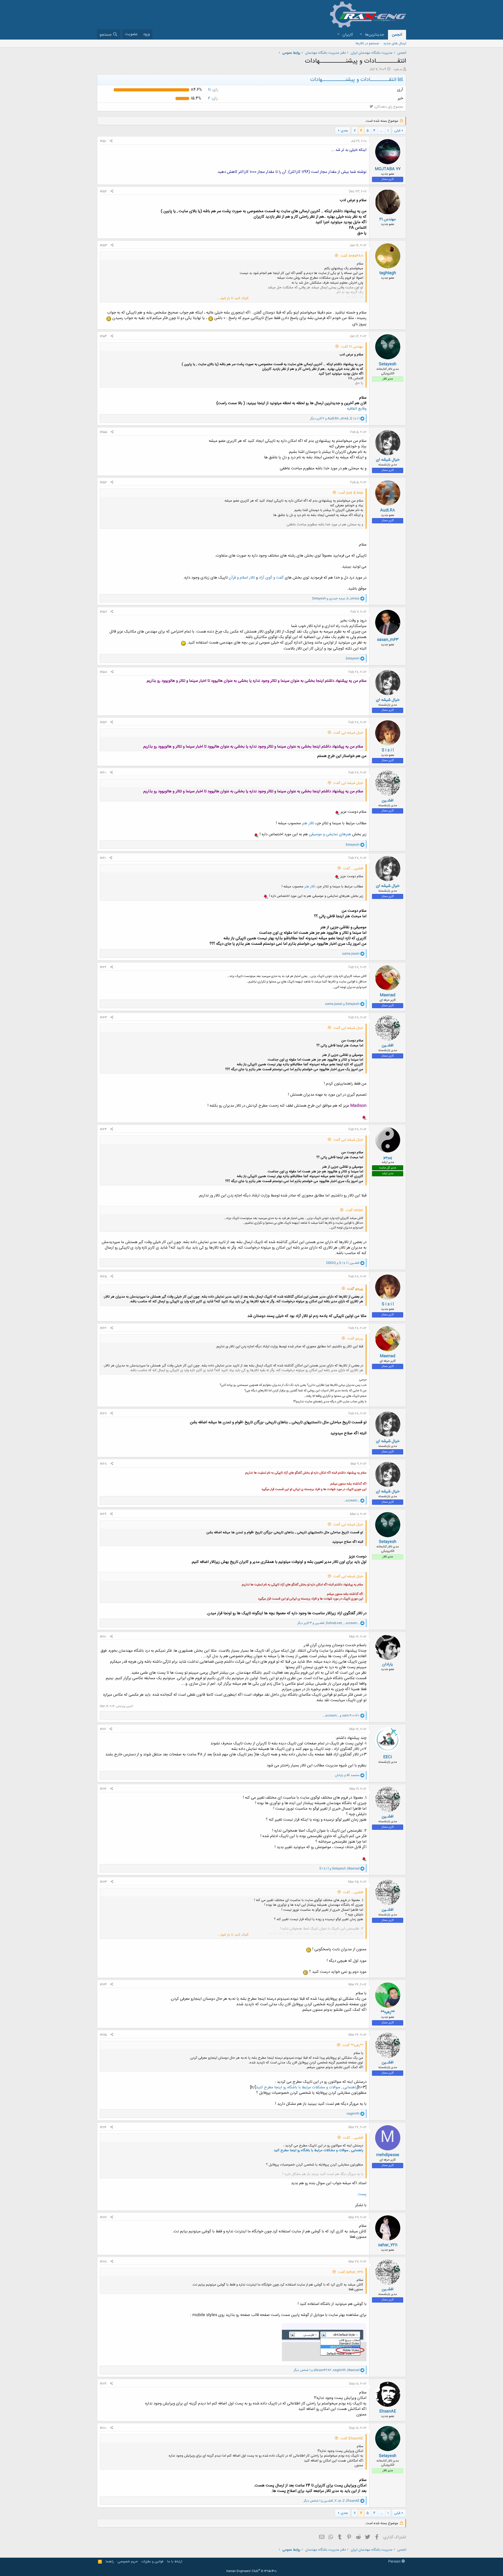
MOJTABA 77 (388, 169)
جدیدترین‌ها (374, 35)
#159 (103, 722)
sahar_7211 (388, 2245)
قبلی (397, 131)
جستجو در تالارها (367, 43)
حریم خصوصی (128, 2562)
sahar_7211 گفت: (350, 2272)
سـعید (398, 69)
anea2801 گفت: (352, 256)
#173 (103, 1882)
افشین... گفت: (353, 869)
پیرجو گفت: (355, 1289)
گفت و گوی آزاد (271, 578)
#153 (103, 245)
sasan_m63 (388, 640)
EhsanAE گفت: (352, 2438)
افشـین (388, 801)
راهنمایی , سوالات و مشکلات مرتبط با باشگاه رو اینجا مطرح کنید (307, 2087)
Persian (395, 2562)
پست (362, 2194)
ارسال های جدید (395, 43)
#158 (103, 672)
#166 (103, 1328)
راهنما (110, 2562)
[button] (361, 35)
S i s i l (388, 750)
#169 (103, 1514)
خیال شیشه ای (388, 460)
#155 (103, 432)
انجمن (397, 35)
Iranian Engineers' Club (252, 2571)
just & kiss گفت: (351, 493)
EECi (388, 1757)
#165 (103, 1277)
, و (336, 598)
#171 (103, 1729)
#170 (103, 1637)
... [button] (381, 131)
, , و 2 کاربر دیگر (335, 419)
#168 (103, 1464)
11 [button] (213, 90)
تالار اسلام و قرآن (242, 578)
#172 (103, 1789)
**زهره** (388, 2012)
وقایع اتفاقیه (357, 409)
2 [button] (213, 98)
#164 (103, 1129)
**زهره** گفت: (353, 2045)
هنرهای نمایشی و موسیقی (330, 834)
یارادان (388, 1664)
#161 (103, 858)
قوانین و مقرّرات (152, 2562)
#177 (103, 2217)
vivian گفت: (354, 1210)
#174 (103, 1985)
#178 (103, 2262)
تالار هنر (308, 823)
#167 (103, 1414)
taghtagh (388, 273)
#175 (103, 2035)
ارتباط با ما (175, 2562)
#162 (103, 967)
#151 (103, 141)
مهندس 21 (388, 219)
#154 (103, 336)
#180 (103, 2428)
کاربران (348, 35)
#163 (103, 1018)
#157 (103, 612)
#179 (103, 2384)
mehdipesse (388, 2155)
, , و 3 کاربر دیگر (328, 1623)
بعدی (344, 131)
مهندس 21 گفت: (352, 347)
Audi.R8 (388, 510)
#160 (103, 773)
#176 (103, 2127)
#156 (103, 482)
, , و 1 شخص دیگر (327, 2370)
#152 (103, 191)
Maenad (388, 995)
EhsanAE (388, 2411)
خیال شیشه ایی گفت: (348, 733)
